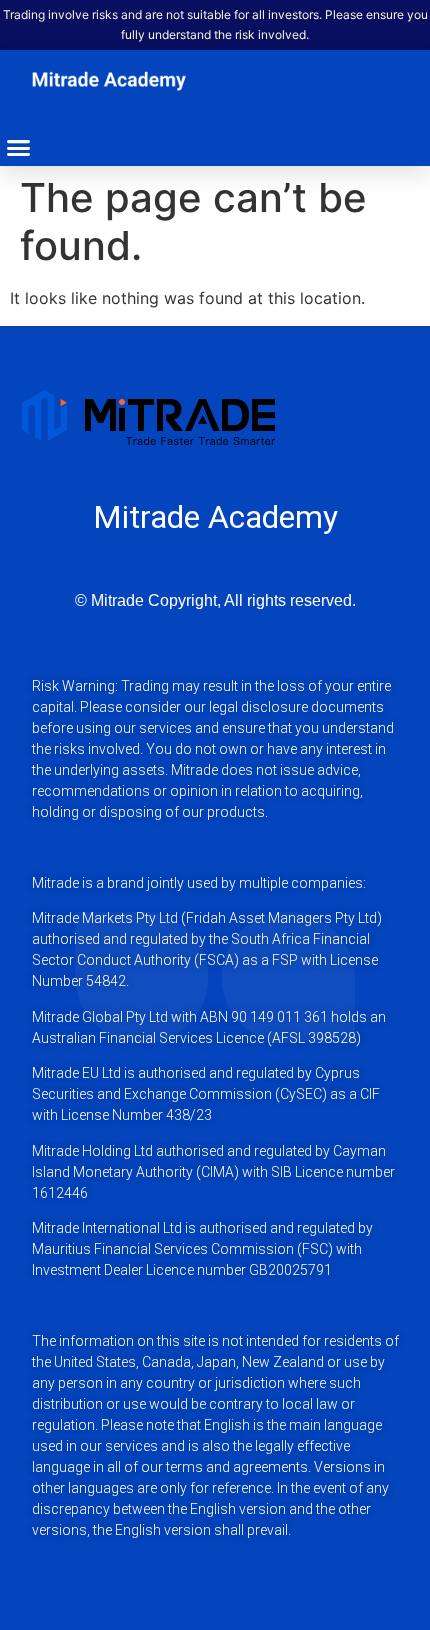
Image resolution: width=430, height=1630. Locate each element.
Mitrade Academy (215, 517)
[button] (19, 148)
